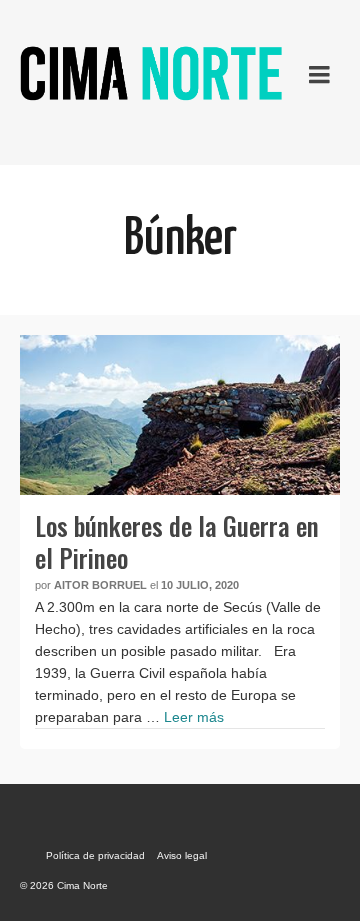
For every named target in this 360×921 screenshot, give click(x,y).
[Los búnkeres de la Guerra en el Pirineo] (180, 415)
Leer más (194, 717)
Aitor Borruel (100, 585)
